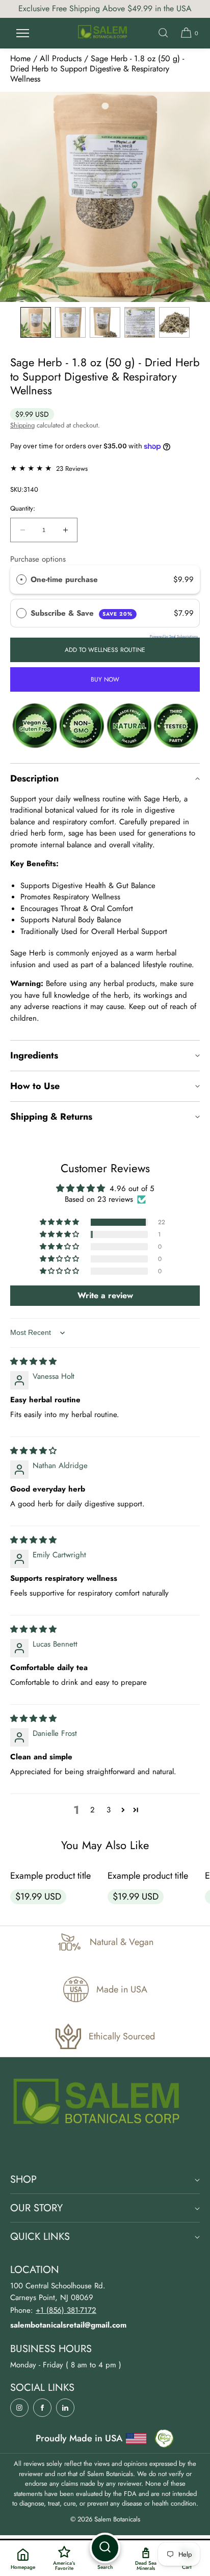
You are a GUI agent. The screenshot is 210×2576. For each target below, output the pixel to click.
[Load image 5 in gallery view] (174, 322)
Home (20, 58)
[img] (33, 1361)
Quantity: (23, 509)
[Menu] (22, 33)
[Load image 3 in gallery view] (105, 322)
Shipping (22, 425)
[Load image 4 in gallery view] (140, 322)
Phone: (53, 2310)
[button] (163, 33)
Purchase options (38, 559)
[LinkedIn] (65, 2408)
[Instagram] (19, 2408)
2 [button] (93, 1810)
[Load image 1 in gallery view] (36, 322)
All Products (61, 58)
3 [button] (109, 1810)
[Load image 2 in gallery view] (70, 322)
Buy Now (105, 679)
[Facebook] (42, 2408)
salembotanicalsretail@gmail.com (68, 2325)
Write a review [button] (105, 1295)
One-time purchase (64, 579)
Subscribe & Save (82, 613)
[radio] (21, 579)
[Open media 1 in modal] (105, 197)
